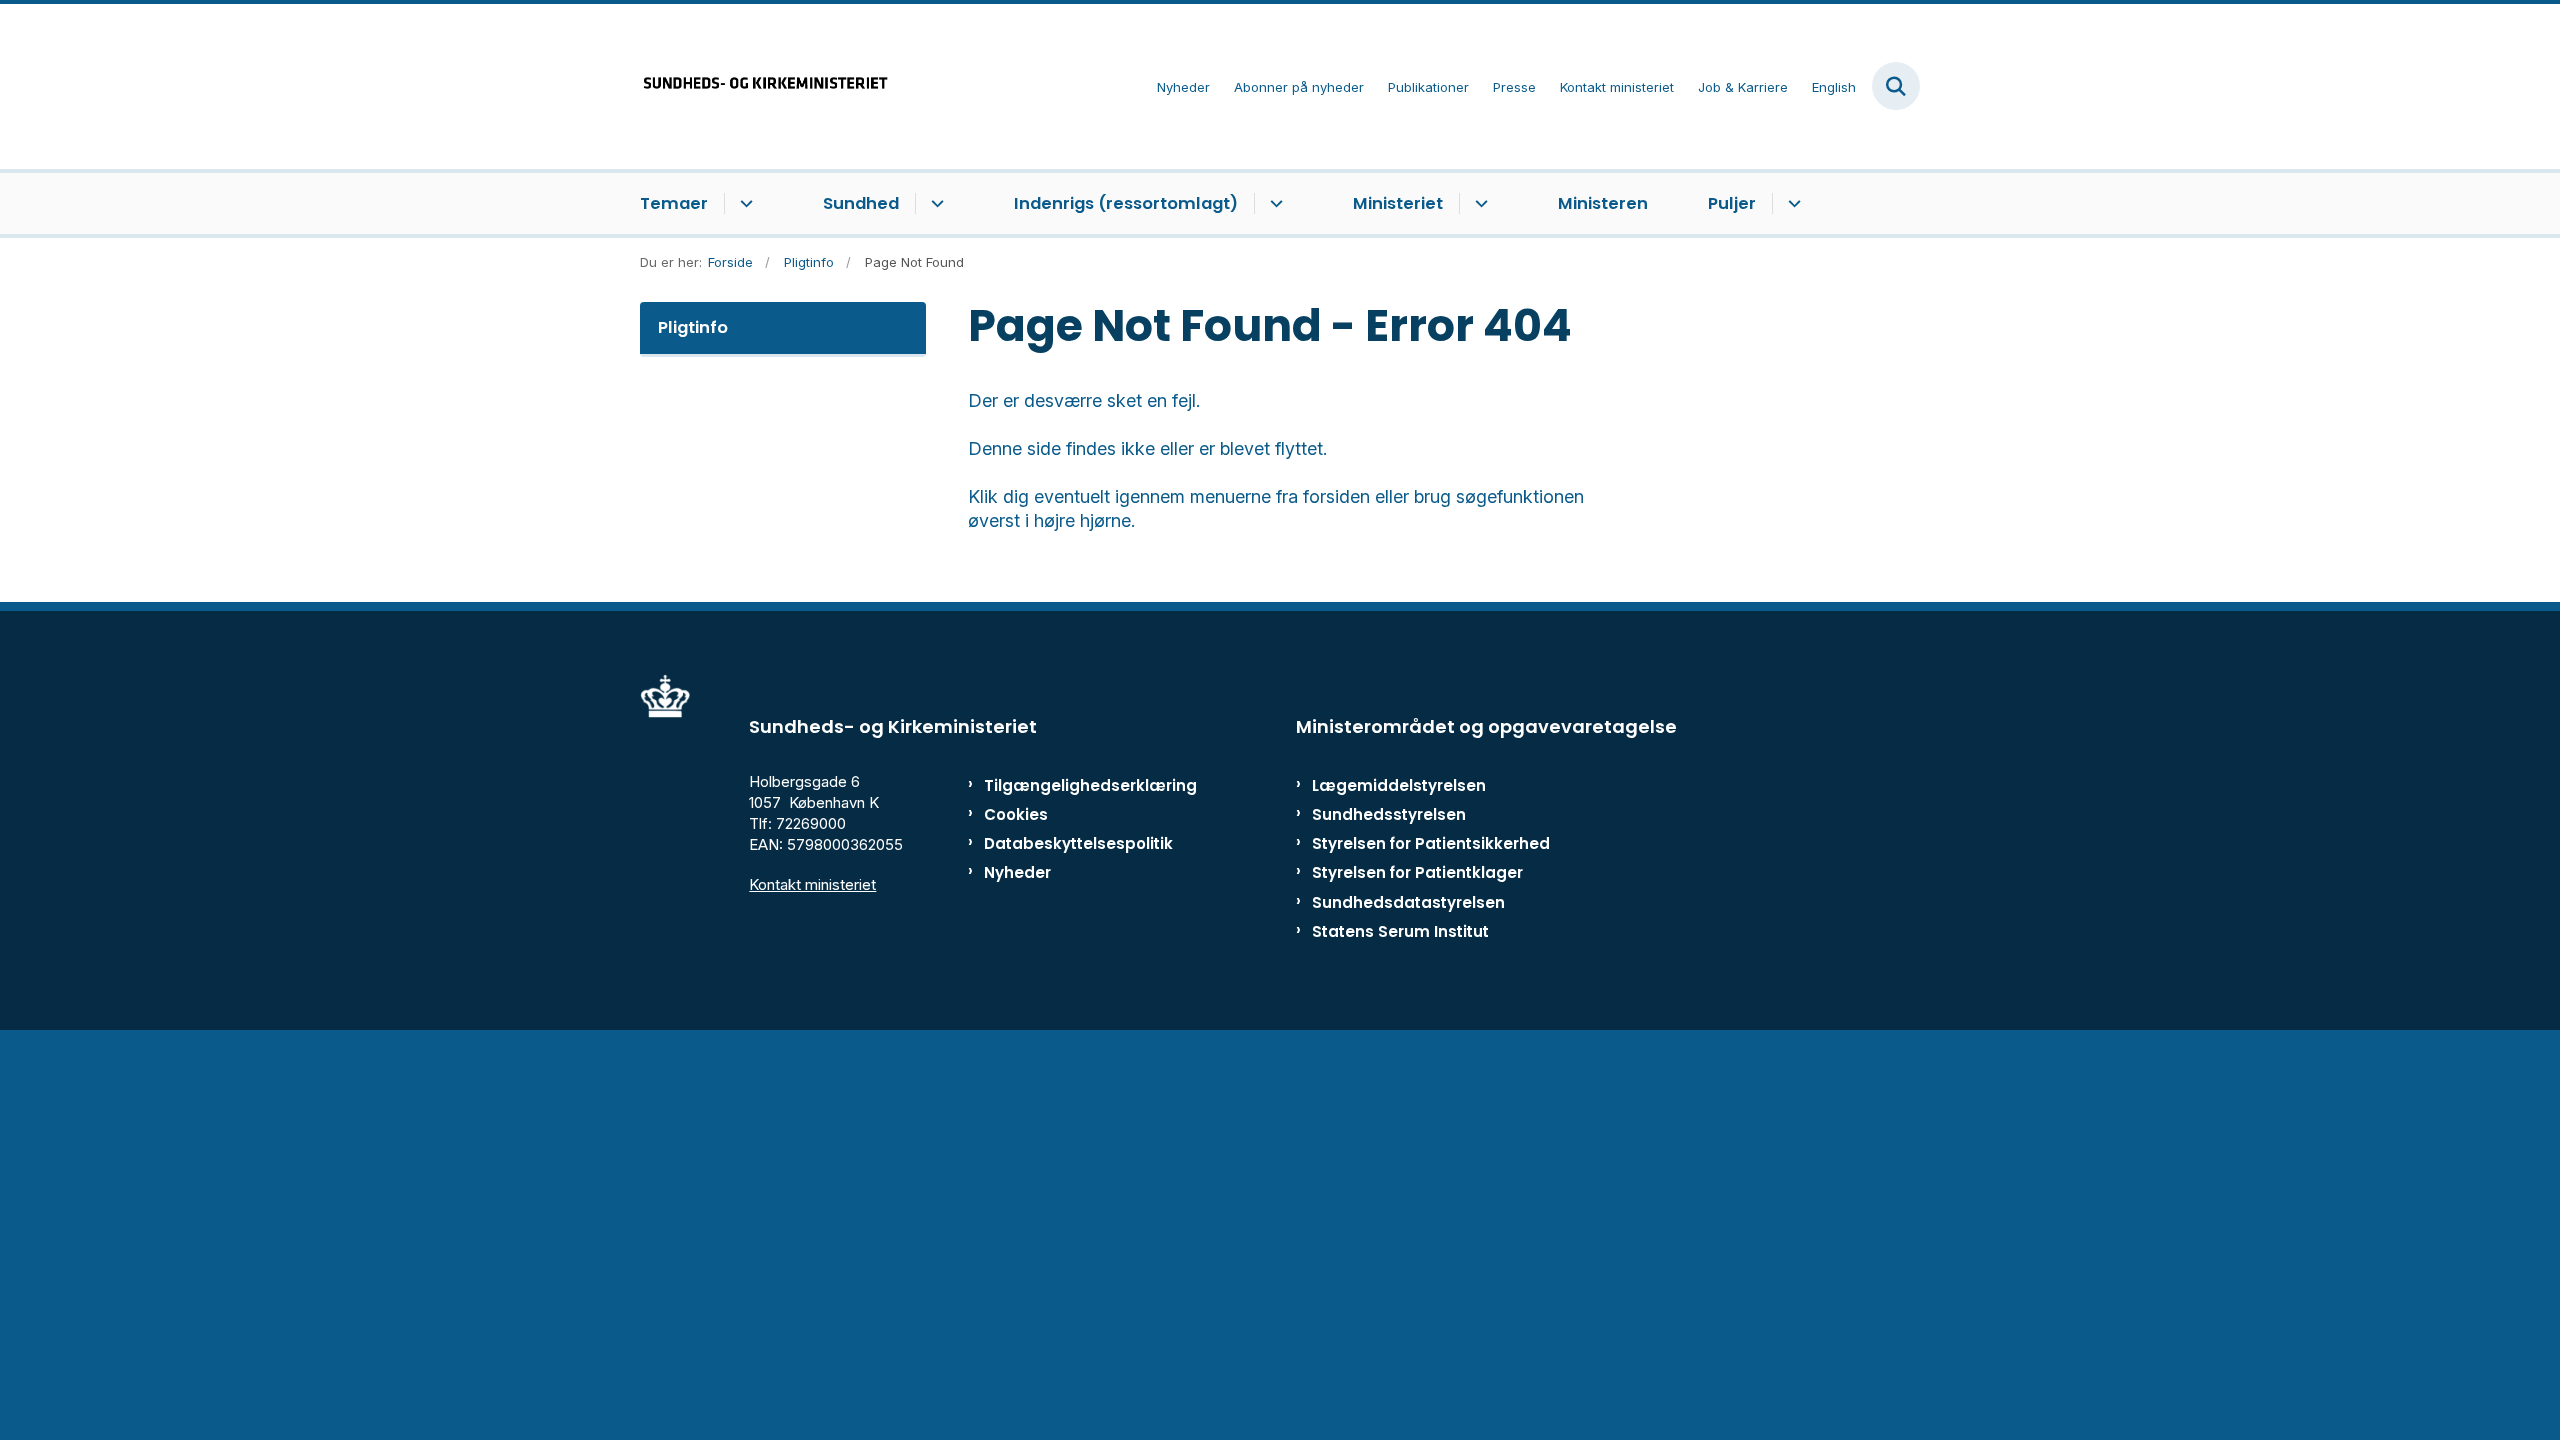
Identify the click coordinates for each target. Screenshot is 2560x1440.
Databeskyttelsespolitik (1069, 843)
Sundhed (861, 203)
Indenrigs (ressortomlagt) (1126, 203)
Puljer (1732, 203)
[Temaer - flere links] (743, 204)
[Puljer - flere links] (1791, 204)
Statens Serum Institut (1400, 931)
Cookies (1016, 814)
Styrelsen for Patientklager (1417, 872)
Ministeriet (1398, 203)
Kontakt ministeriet (812, 884)
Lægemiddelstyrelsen (1399, 785)
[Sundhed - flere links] (934, 204)
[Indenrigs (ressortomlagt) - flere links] (1273, 204)
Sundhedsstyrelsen (1389, 814)
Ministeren (1603, 203)
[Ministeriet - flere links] (1478, 204)
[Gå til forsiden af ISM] (765, 86)
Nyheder (1017, 872)
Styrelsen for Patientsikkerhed (1431, 843)
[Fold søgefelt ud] (1896, 86)
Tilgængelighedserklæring (1069, 785)
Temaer (674, 203)
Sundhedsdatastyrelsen (1408, 902)
